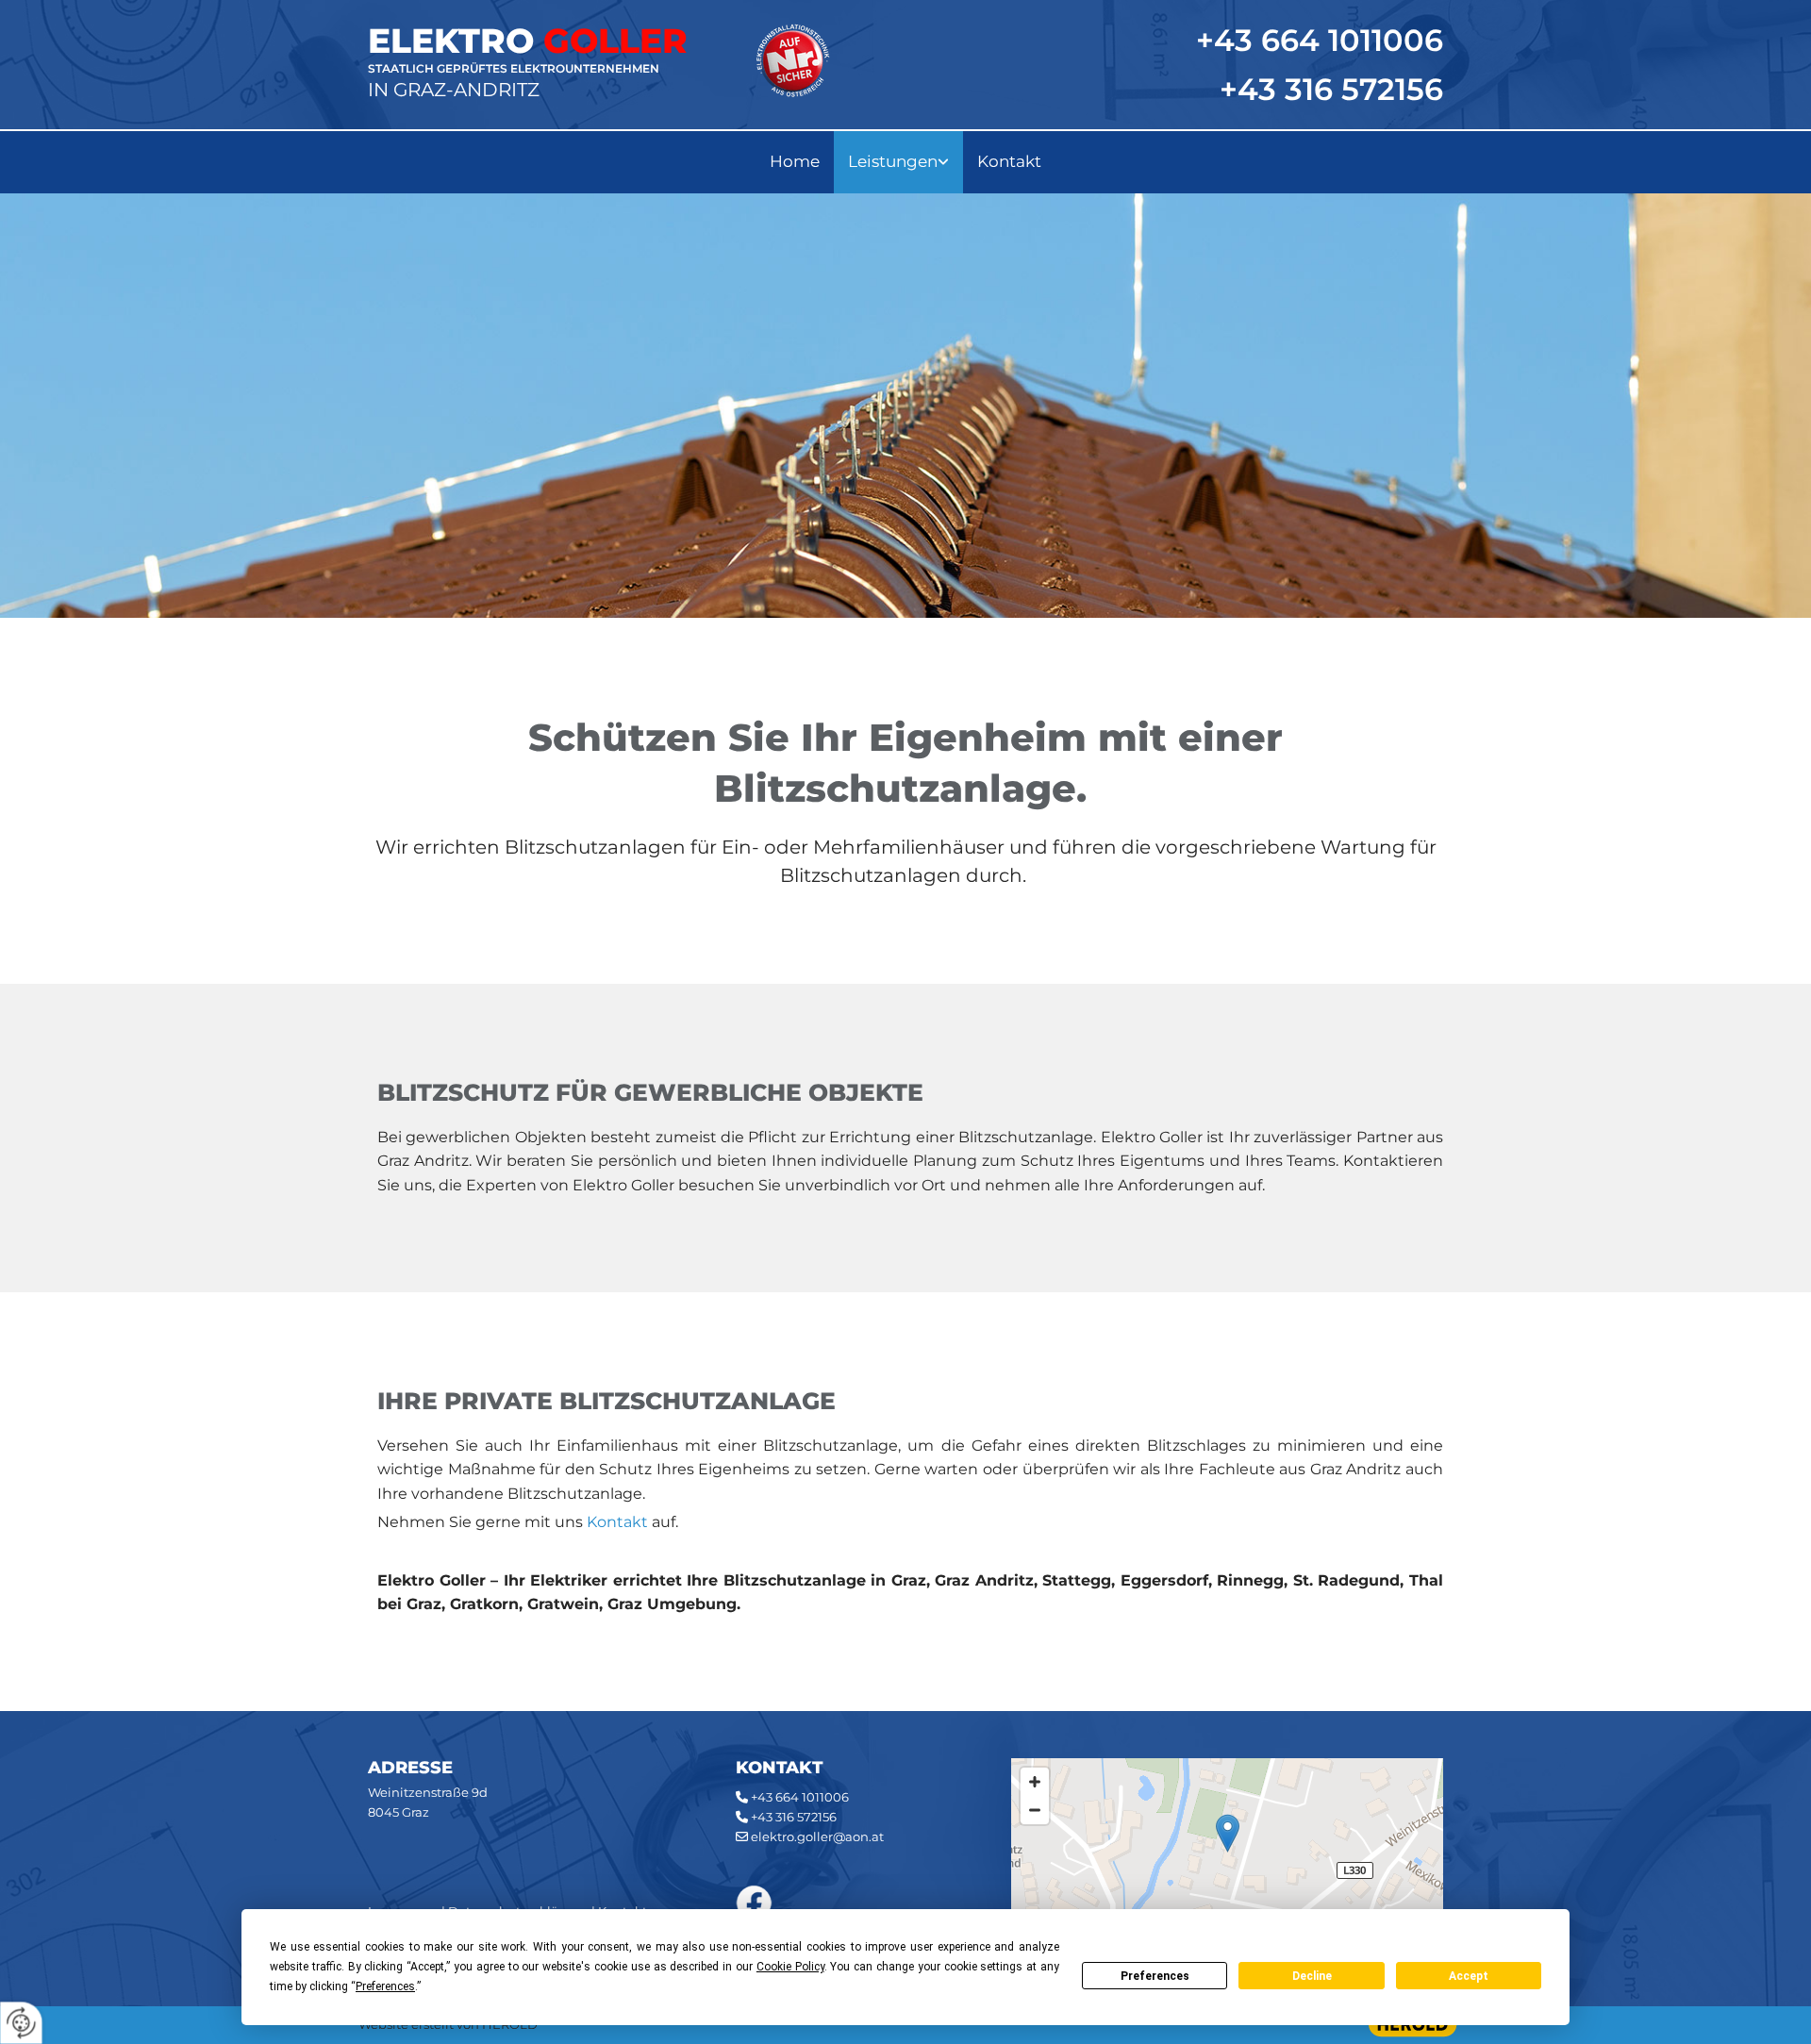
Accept (1469, 1976)
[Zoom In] (1035, 1782)
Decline (1312, 1976)
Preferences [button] (385, 1986)
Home (795, 161)
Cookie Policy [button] (790, 1967)
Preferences (1155, 1976)
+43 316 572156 (1331, 89)
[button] (1228, 1833)
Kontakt (1009, 161)
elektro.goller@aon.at (817, 1836)
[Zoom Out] (1035, 1810)
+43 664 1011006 (800, 1797)
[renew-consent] (21, 2023)
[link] (898, 162)
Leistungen (893, 161)
